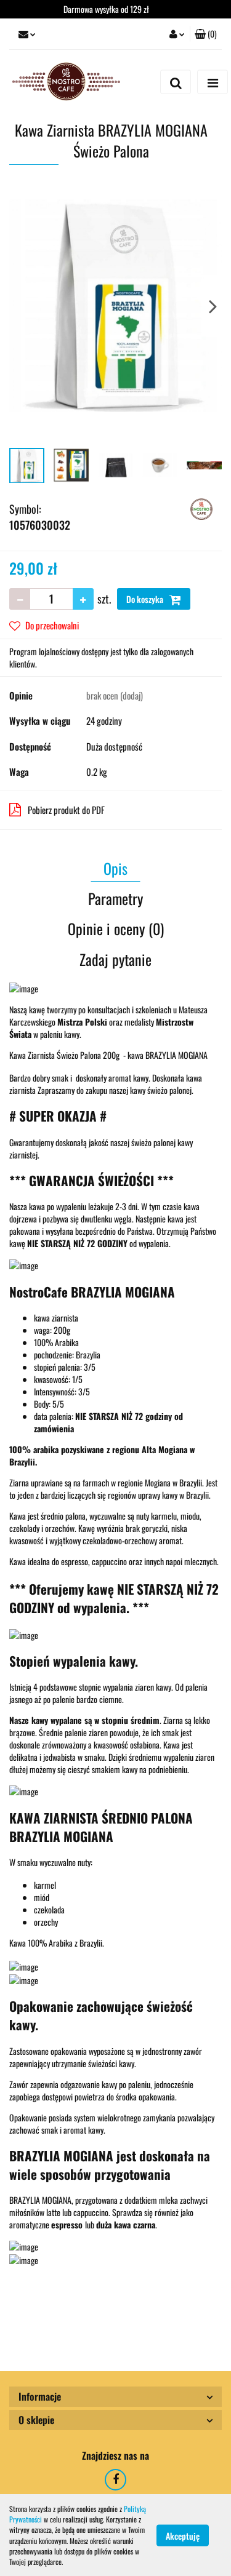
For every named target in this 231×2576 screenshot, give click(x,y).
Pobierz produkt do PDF (66, 810)
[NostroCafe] (201, 507)
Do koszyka (146, 599)
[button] (206, 34)
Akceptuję (183, 2535)
